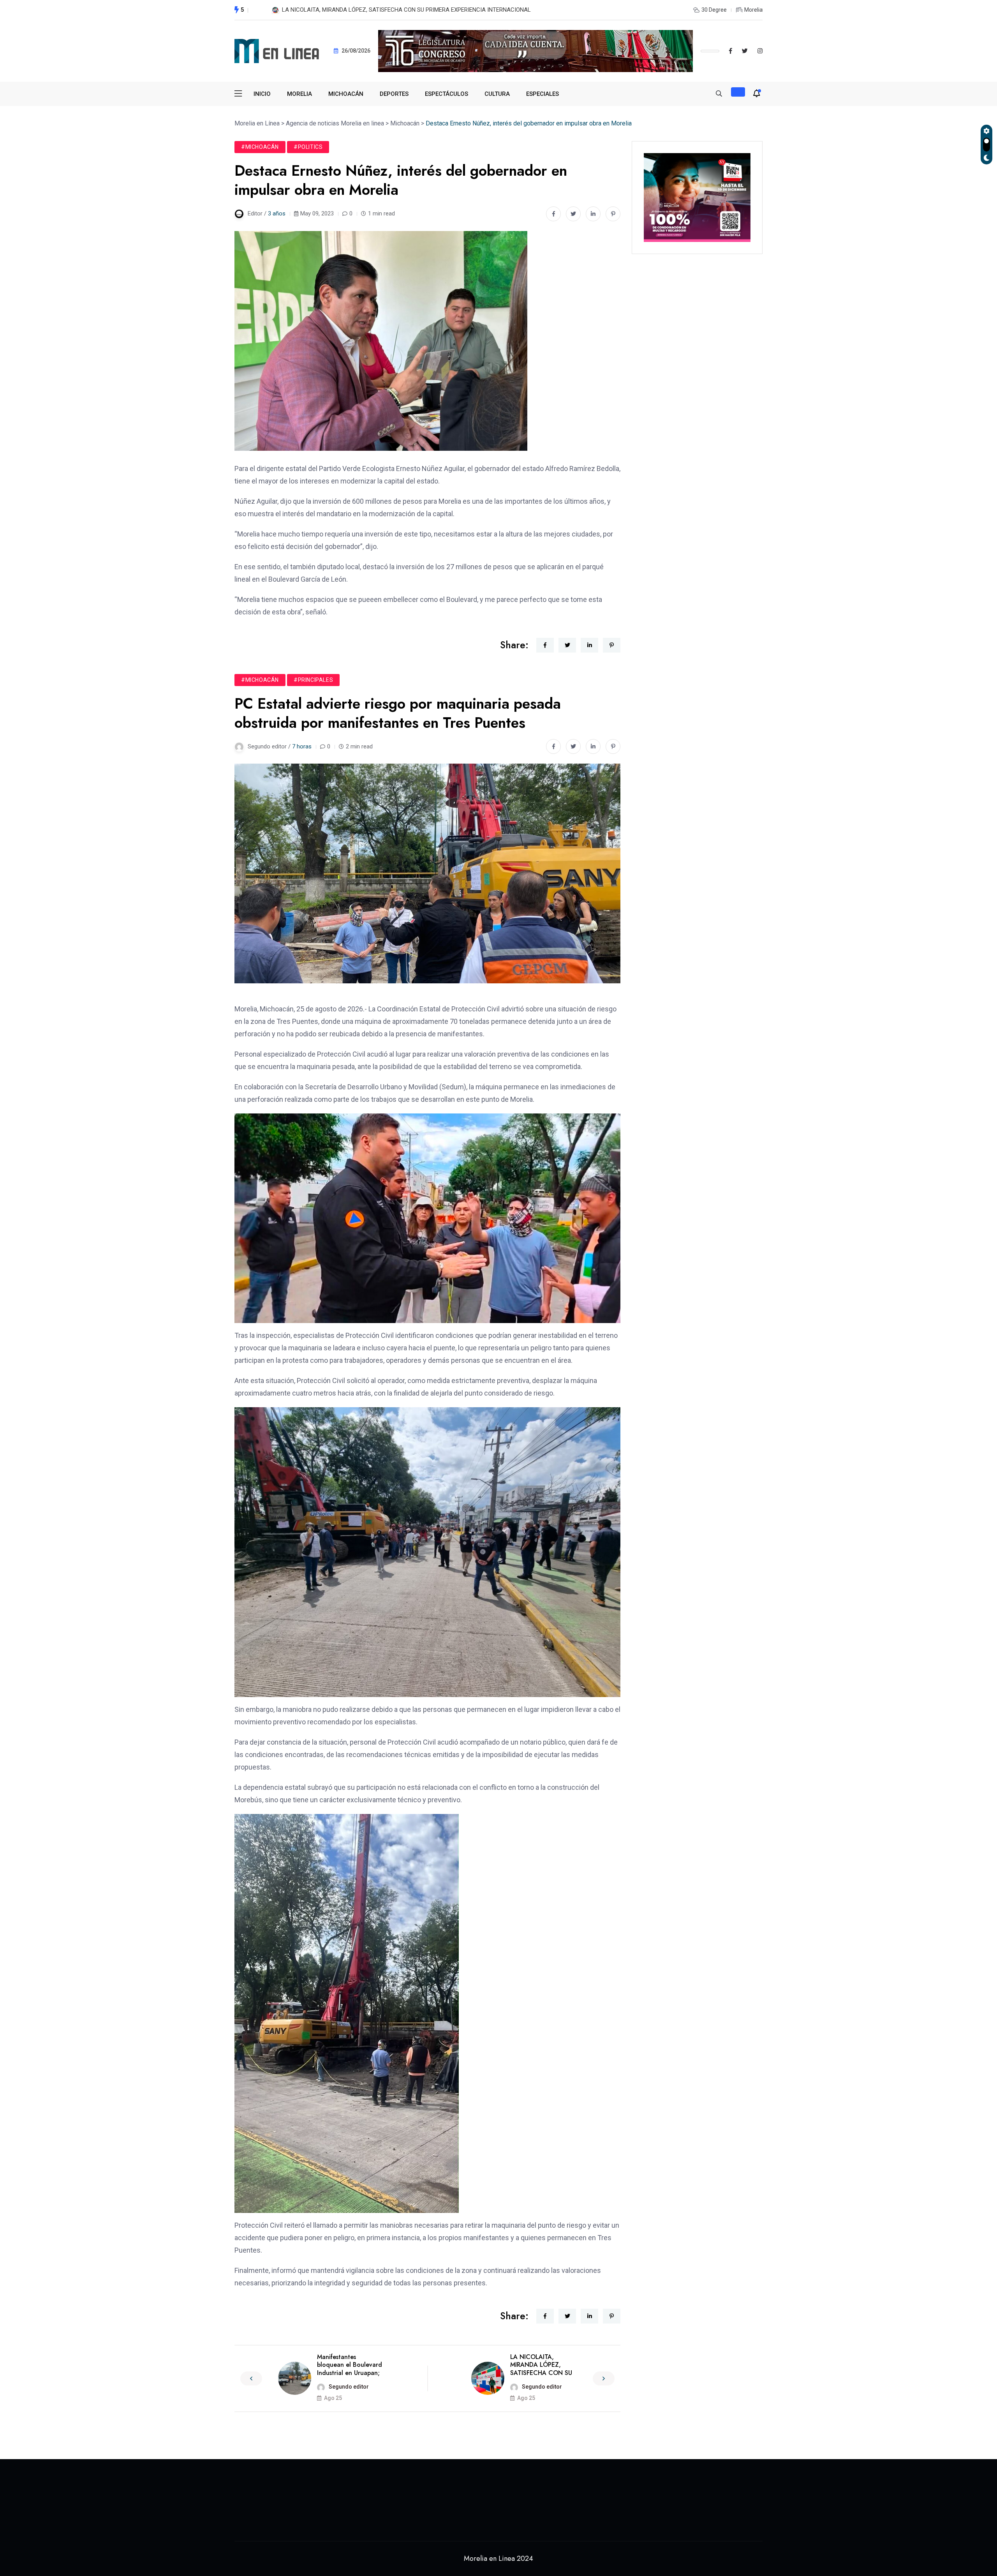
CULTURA (497, 94)
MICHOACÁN (346, 94)
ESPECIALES (543, 94)
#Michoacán (260, 147)
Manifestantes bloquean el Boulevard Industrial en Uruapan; (350, 2365)
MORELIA (299, 94)
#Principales (313, 680)
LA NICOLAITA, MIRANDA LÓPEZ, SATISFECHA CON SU (541, 2365)
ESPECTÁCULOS (447, 94)
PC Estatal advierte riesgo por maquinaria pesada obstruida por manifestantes (382, 10)
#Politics (308, 147)
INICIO (262, 94)
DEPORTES (394, 94)
